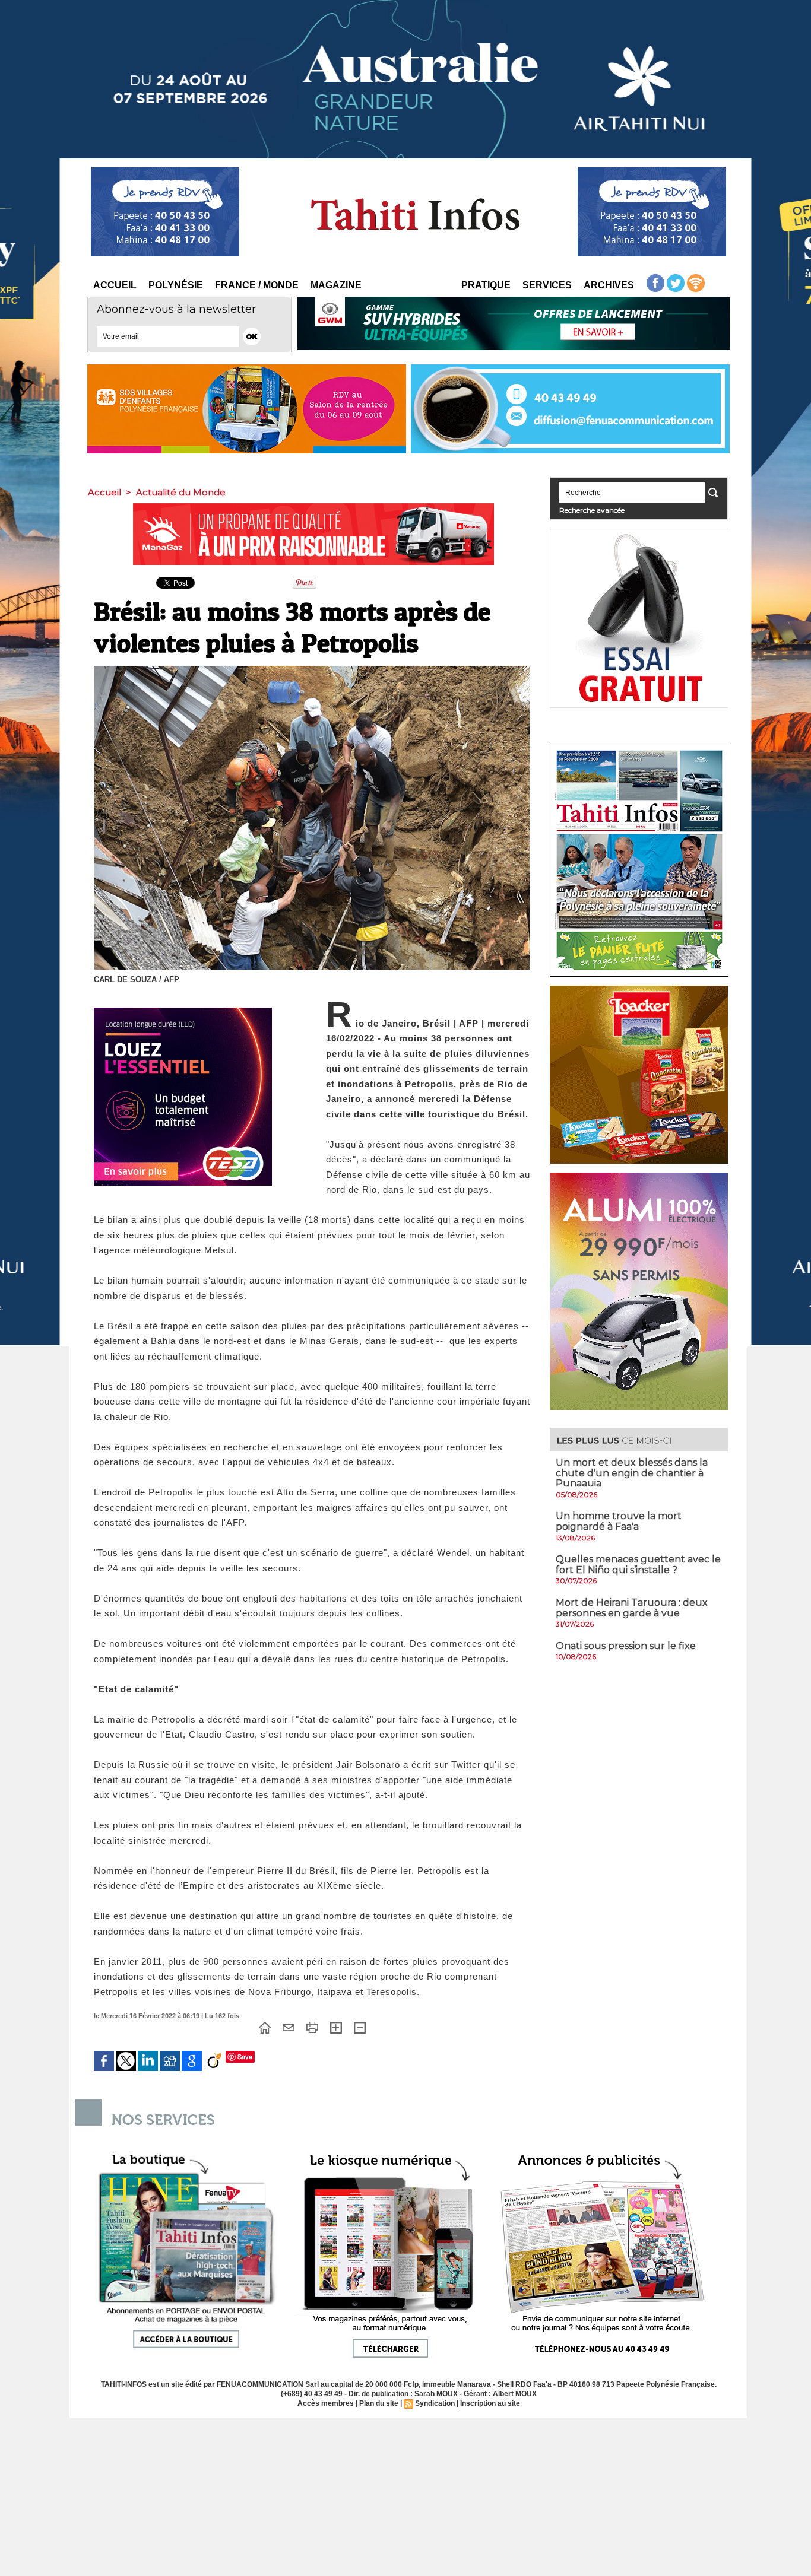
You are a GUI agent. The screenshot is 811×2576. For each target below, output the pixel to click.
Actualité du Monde (181, 492)
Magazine (336, 285)
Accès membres (326, 2403)
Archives (609, 285)
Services (547, 285)
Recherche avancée (592, 510)
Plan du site (379, 2403)
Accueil (115, 285)
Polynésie (176, 285)
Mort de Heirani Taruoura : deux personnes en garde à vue (632, 1608)
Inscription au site (490, 2403)
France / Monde (257, 285)
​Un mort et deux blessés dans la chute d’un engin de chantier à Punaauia (632, 1473)
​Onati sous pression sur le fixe (626, 1646)
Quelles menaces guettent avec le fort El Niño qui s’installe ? (638, 1565)
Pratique (486, 285)
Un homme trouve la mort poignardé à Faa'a (619, 1521)
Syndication (435, 2403)
